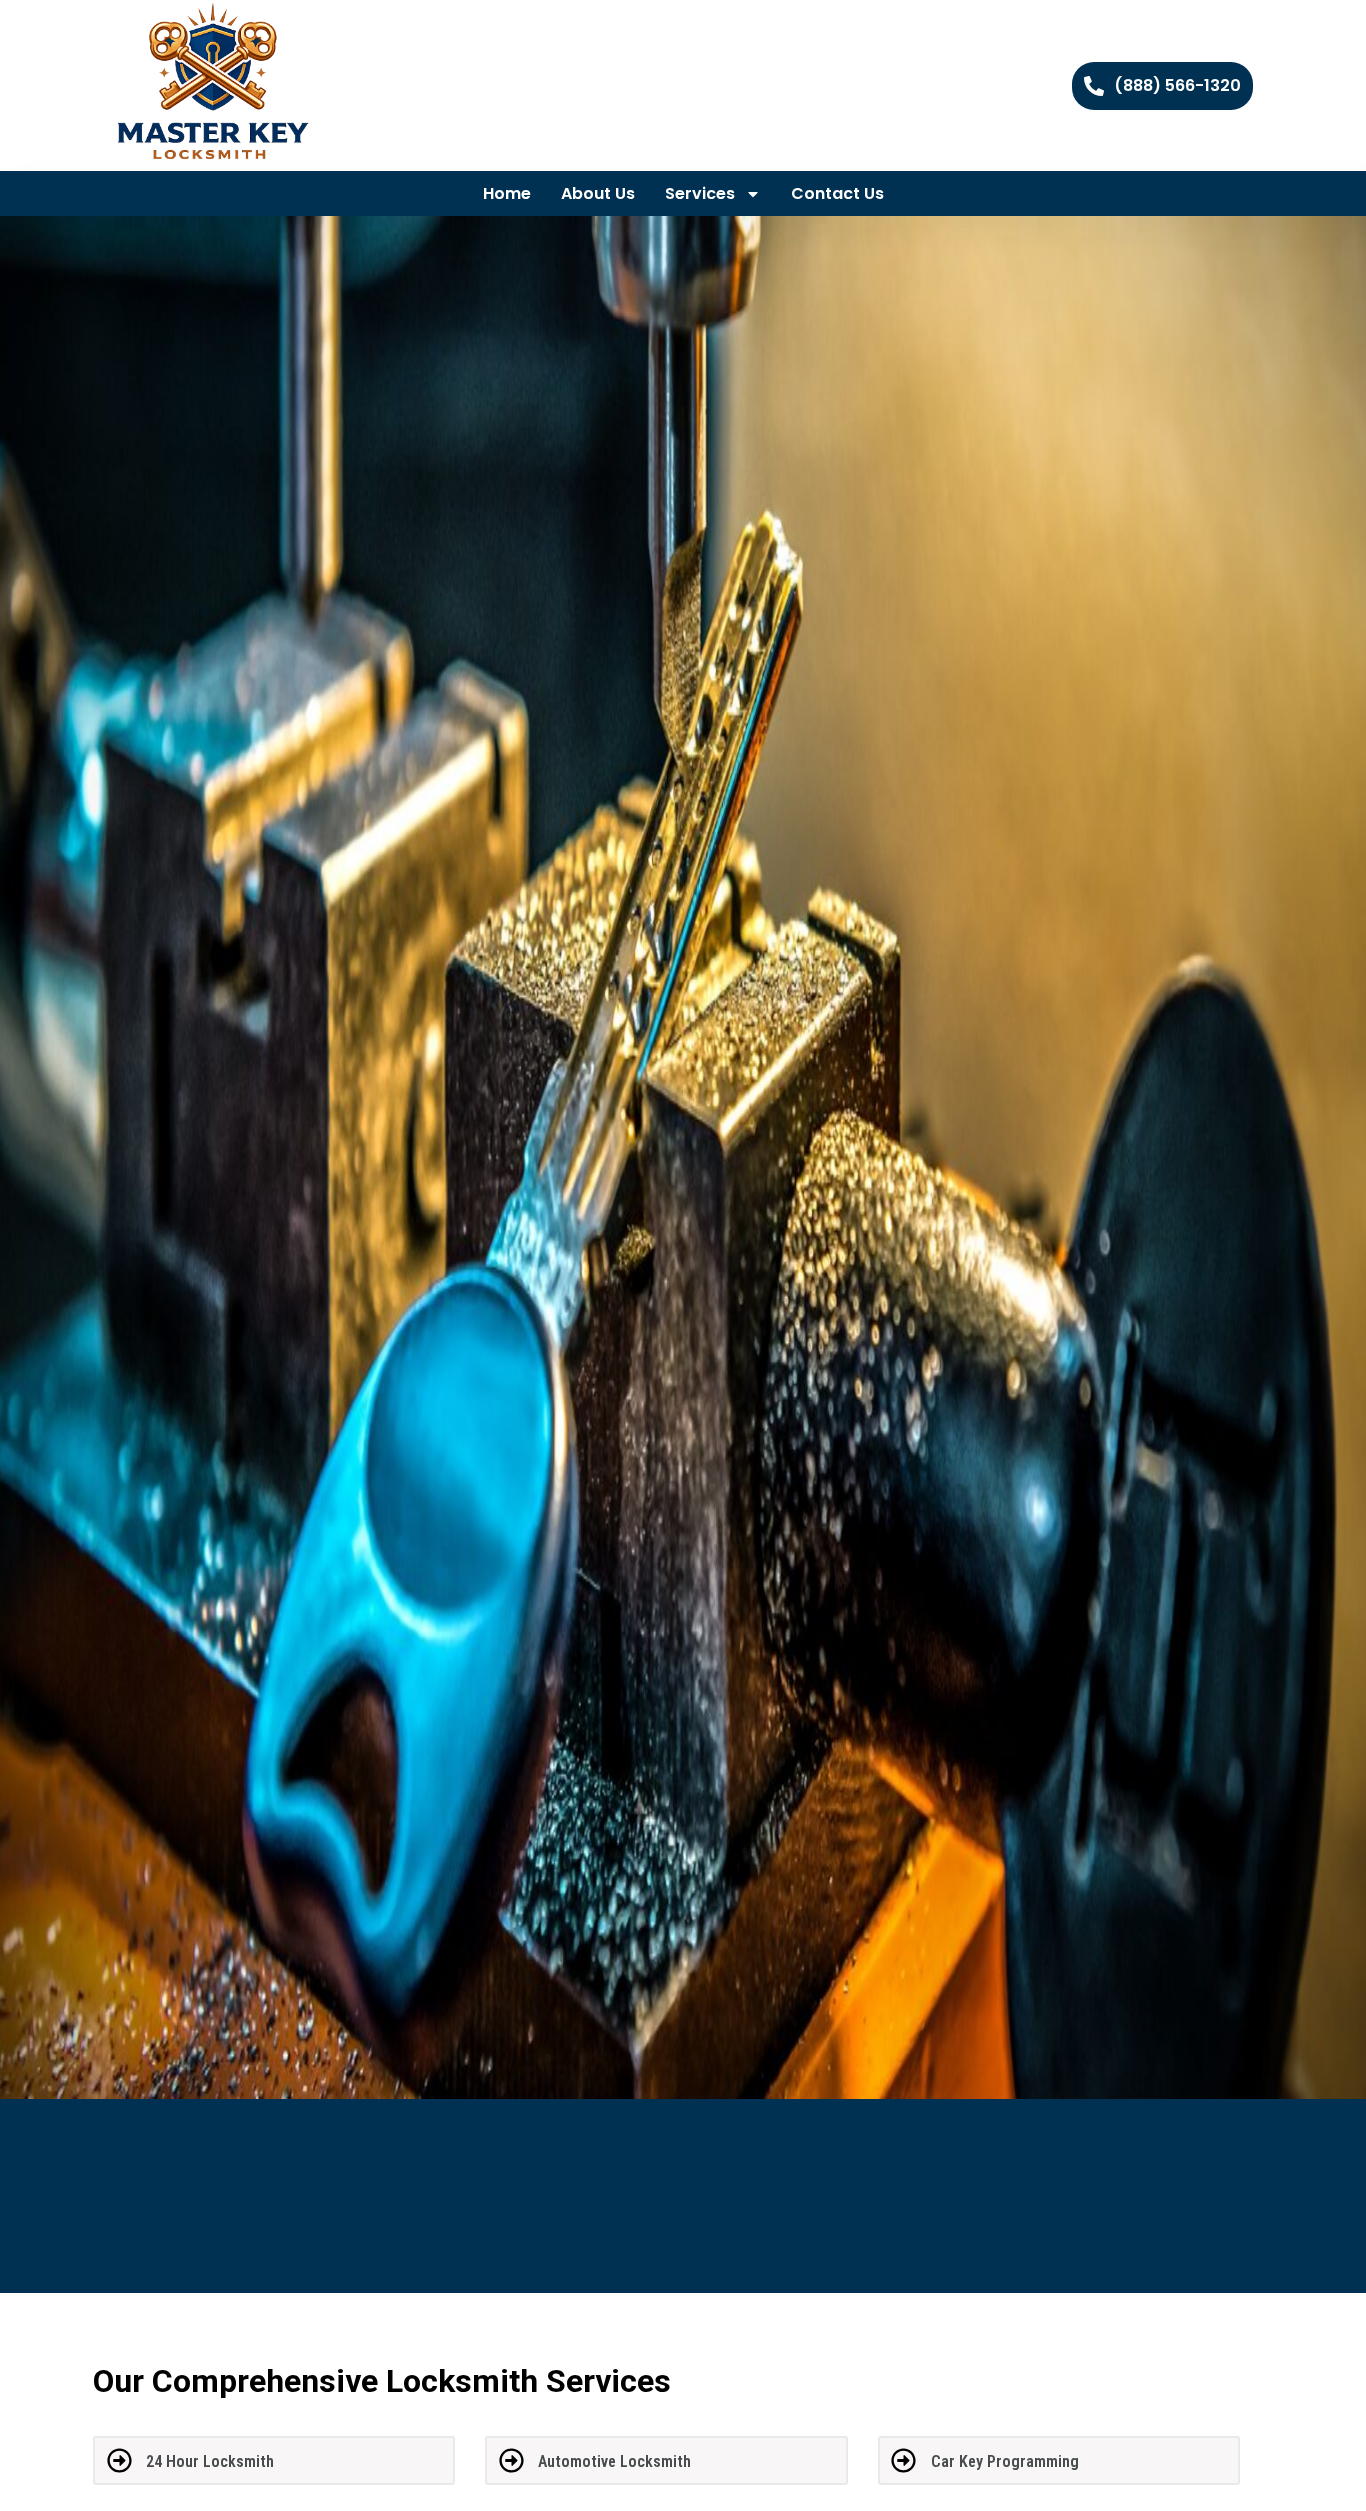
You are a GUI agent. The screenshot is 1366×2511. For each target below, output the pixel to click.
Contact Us (837, 193)
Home (507, 193)
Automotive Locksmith (614, 2461)
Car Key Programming (1005, 2461)
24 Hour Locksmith (210, 2461)
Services (700, 193)
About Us (598, 193)
